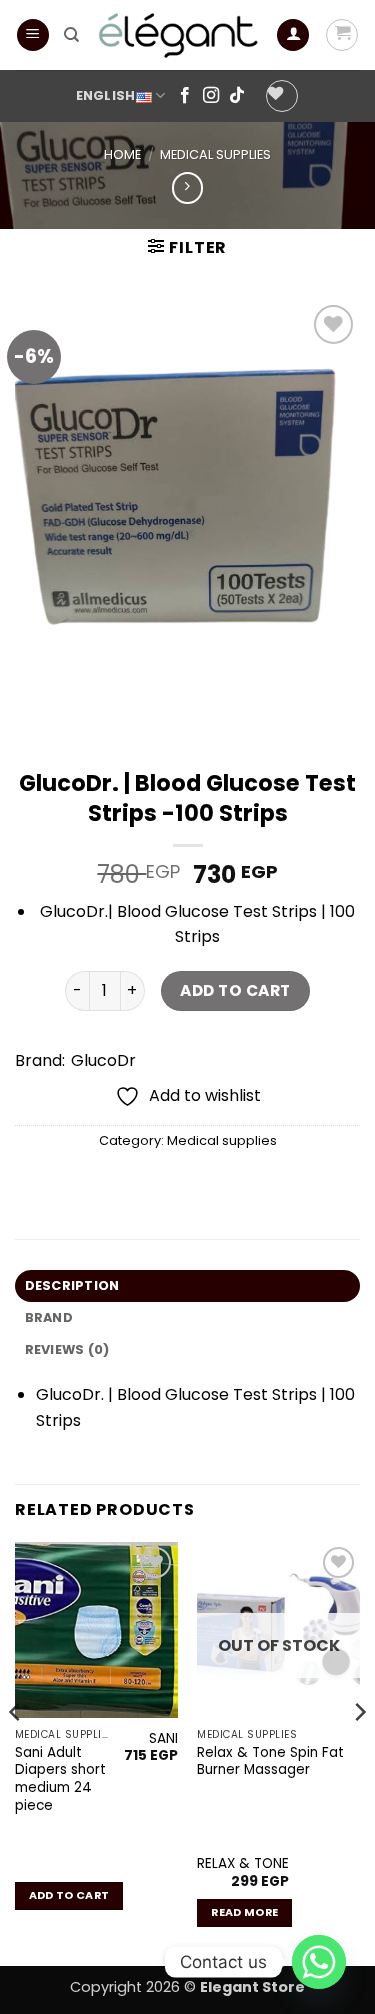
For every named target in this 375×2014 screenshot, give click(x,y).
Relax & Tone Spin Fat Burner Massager (270, 1761)
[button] (33, 35)
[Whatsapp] (319, 1962)
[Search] (71, 35)
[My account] (293, 35)
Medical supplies (215, 154)
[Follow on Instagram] (211, 96)
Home (122, 154)
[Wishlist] (282, 96)
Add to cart (235, 990)
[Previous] (16, 1752)
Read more (244, 1912)
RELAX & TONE (243, 1864)
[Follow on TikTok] (237, 96)
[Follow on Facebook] (185, 96)
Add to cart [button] (69, 1895)
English (106, 95)
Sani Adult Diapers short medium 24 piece (60, 1779)
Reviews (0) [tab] (67, 1349)
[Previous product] (187, 187)
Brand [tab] (49, 1317)
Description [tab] (72, 1285)
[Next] (359, 1752)
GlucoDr (103, 1060)
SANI (163, 1739)
